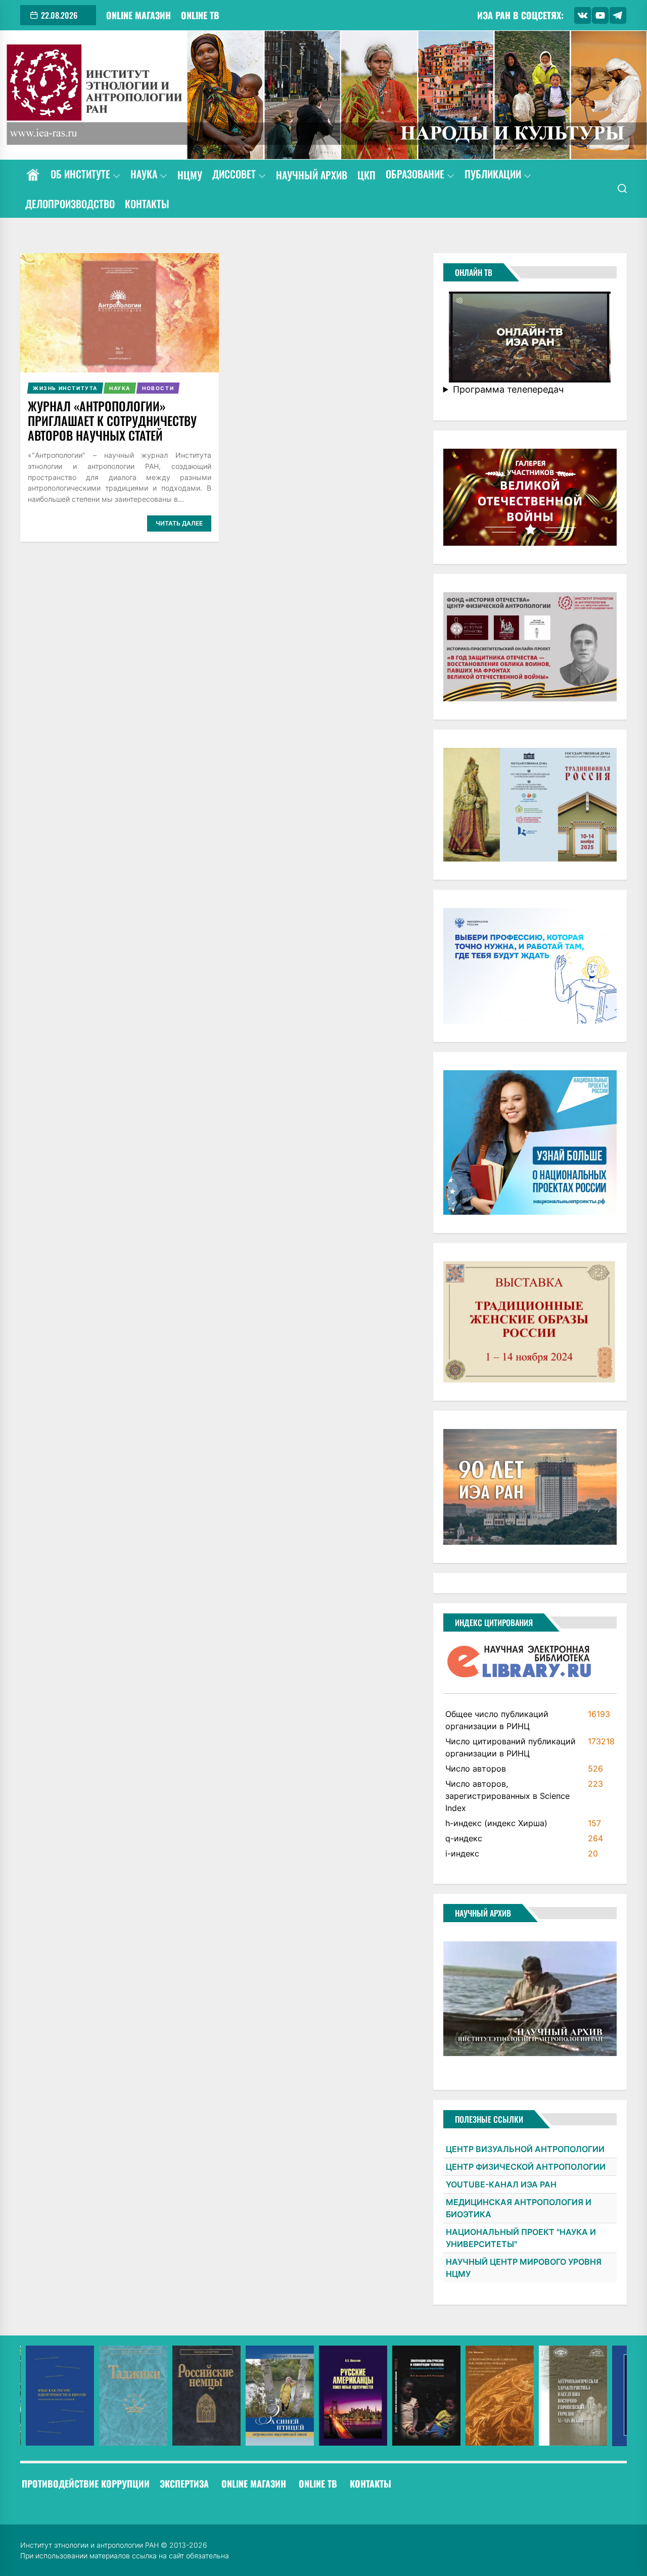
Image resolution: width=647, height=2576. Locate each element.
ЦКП (366, 175)
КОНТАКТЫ (147, 204)
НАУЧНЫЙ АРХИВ (312, 175)
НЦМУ (190, 175)
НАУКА (144, 175)
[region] (323, 2396)
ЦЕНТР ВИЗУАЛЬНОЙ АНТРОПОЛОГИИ (525, 2149)
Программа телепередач (508, 389)
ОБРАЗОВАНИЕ (415, 175)
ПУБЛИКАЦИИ (493, 175)
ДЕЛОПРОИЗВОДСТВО (70, 204)
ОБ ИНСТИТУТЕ (80, 175)
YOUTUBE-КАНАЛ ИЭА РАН (501, 2184)
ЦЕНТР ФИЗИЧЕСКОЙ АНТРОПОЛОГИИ (526, 2167)
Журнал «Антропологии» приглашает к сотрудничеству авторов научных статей (112, 420)
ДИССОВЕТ (234, 175)
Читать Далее (179, 523)
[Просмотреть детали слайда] (54, 2396)
